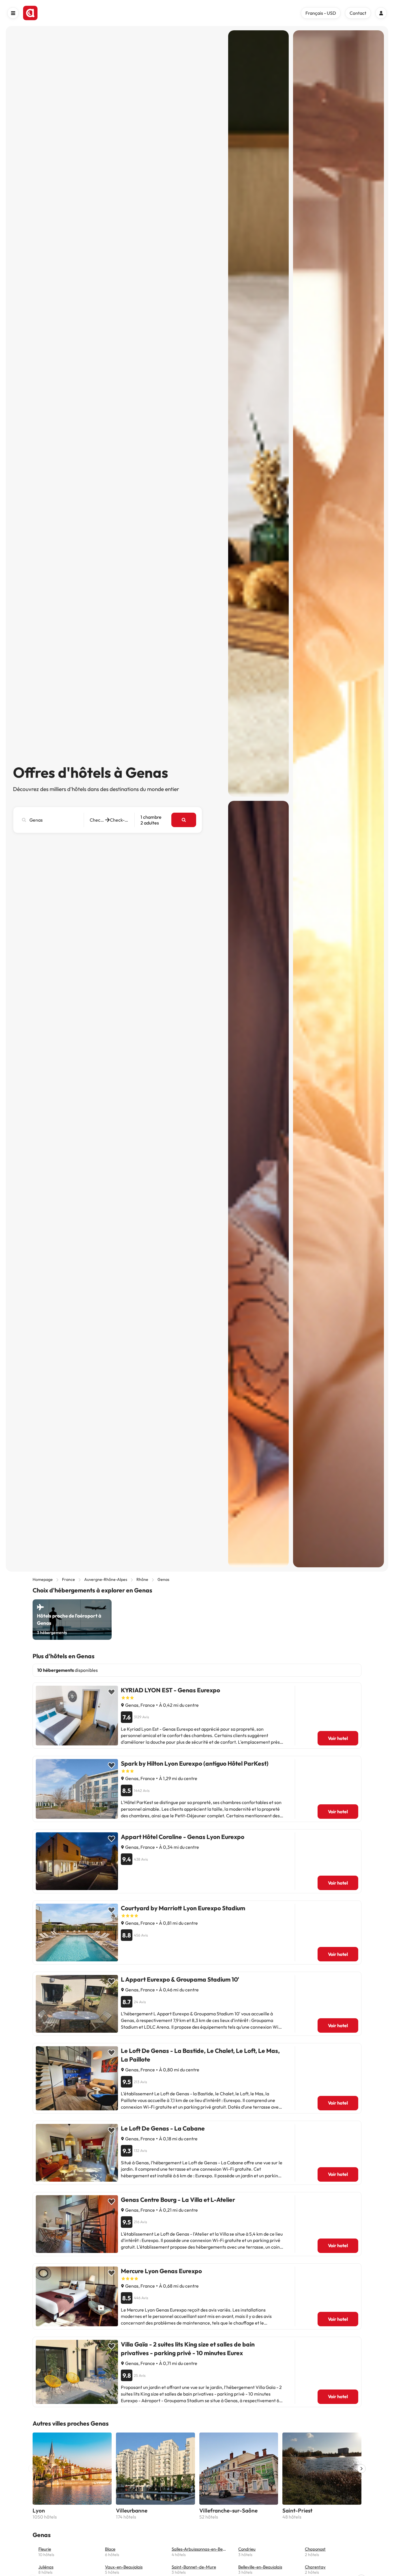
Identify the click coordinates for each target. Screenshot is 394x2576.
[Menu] (13, 13)
